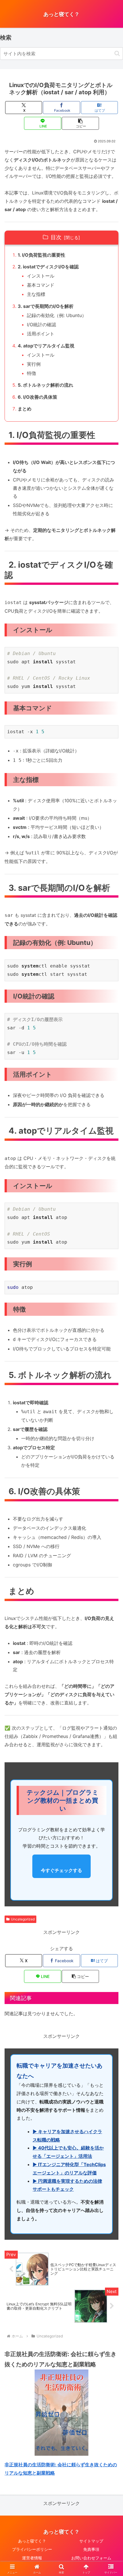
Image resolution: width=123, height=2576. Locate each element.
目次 (56, 237)
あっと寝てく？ (32, 2541)
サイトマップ (91, 2541)
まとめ (25, 409)
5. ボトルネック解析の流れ (45, 385)
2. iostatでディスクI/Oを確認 (48, 267)
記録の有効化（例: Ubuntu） (57, 315)
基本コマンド (41, 285)
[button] (117, 53)
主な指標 (36, 294)
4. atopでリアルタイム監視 (46, 346)
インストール (41, 276)
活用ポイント (41, 334)
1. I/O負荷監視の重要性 (41, 255)
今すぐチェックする (61, 1870)
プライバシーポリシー (32, 2549)
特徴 (31, 373)
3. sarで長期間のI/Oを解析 (46, 306)
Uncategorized (23, 1919)
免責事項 (91, 2549)
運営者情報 (32, 2558)
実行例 (34, 364)
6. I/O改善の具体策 (37, 397)
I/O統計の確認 (41, 325)
